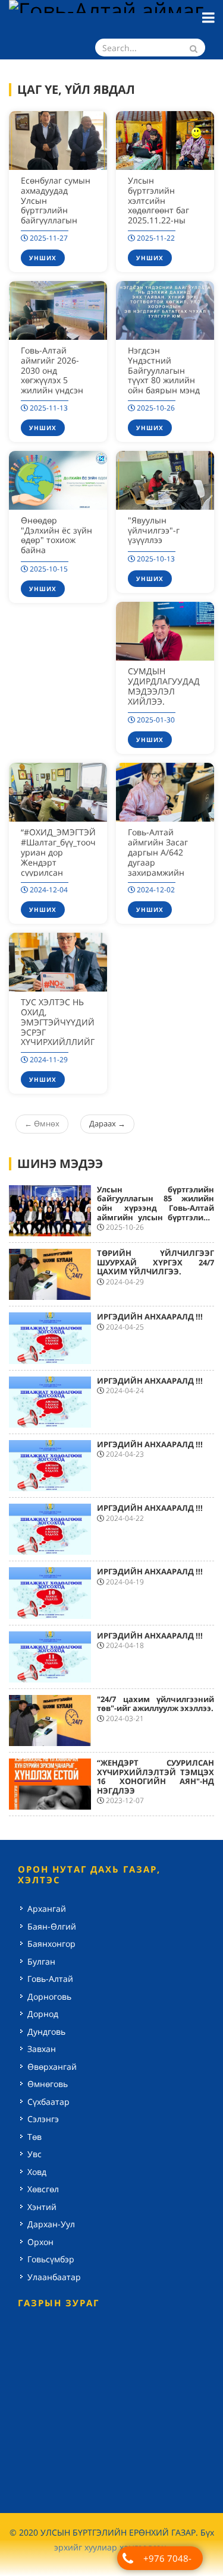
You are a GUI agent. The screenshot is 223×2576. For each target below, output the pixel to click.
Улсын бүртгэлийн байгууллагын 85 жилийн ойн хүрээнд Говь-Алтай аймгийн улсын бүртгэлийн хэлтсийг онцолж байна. (156, 1208)
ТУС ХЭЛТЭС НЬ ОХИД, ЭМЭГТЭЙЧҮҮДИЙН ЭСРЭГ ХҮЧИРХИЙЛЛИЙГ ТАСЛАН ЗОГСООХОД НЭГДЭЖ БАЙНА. (61, 1037)
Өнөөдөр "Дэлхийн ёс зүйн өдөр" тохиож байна (56, 535)
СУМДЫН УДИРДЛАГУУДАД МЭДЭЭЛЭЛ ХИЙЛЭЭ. (164, 686)
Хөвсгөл (43, 2189)
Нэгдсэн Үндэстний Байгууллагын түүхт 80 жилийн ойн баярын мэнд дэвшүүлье (164, 375)
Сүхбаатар (48, 2102)
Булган (41, 1961)
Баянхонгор (51, 1944)
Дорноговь (49, 1996)
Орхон (40, 2242)
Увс (34, 2154)
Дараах (107, 1123)
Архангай (47, 1909)
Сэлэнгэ (43, 2119)
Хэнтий (42, 2207)
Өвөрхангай (52, 2067)
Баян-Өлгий (52, 1926)
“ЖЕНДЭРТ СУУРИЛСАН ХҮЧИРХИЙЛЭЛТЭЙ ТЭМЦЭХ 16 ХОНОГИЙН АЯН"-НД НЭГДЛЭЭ (156, 1777)
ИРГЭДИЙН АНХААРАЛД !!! (150, 1317)
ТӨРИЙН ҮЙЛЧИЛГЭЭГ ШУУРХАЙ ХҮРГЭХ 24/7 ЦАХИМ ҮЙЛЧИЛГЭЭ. (156, 1262)
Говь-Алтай (50, 1979)
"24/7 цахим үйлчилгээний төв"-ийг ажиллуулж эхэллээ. (156, 1704)
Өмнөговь (48, 2084)
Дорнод (43, 2014)
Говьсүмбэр (51, 2259)
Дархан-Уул (51, 2224)
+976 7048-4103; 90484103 (167, 2561)
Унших (43, 258)
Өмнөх (42, 1123)
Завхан (42, 2049)
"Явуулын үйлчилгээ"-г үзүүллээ (154, 530)
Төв (34, 2137)
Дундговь (46, 2032)
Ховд (37, 2172)
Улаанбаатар (54, 2277)
